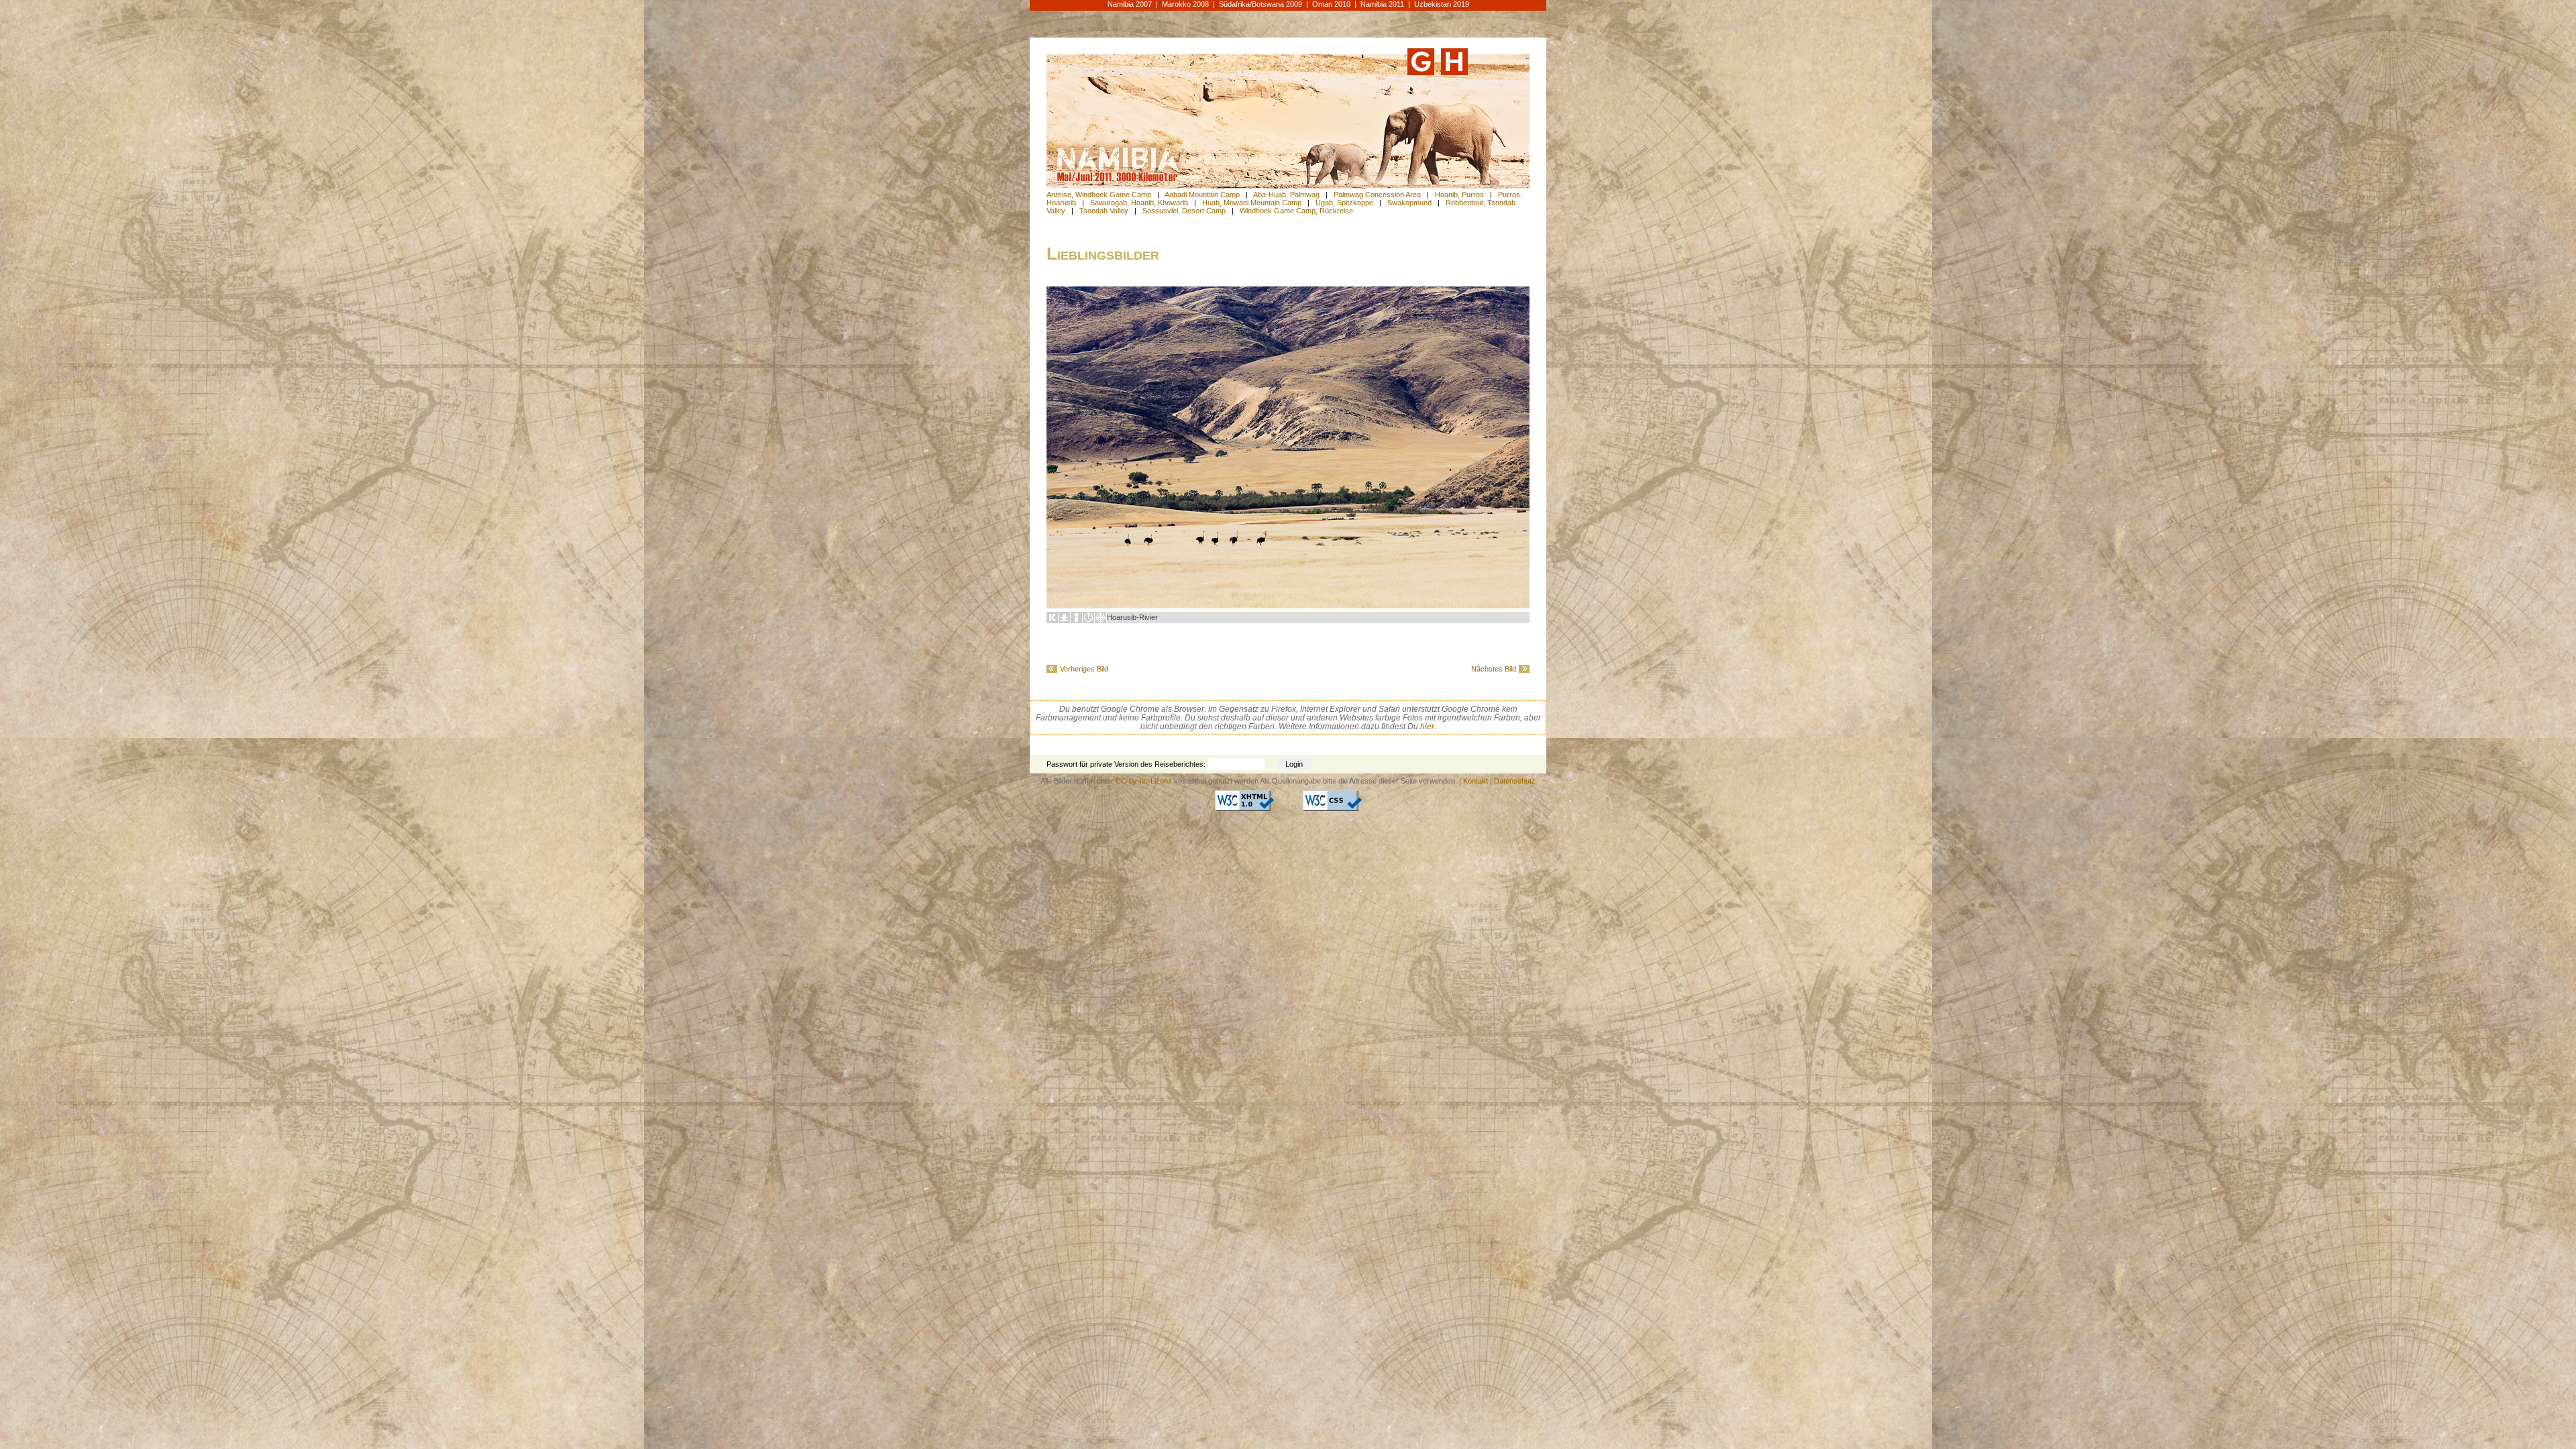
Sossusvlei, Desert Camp (1184, 211)
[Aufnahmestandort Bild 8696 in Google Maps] (1101, 621)
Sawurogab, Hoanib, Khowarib (1139, 203)
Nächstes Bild (1494, 669)
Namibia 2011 (1382, 4)
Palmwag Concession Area (1377, 195)
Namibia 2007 (1130, 4)
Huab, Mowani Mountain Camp (1252, 203)
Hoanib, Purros (1459, 195)
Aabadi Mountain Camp (1202, 195)
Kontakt (1475, 781)
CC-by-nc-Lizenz (1144, 781)
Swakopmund (1409, 203)
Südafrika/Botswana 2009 (1260, 4)
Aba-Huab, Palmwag (1286, 195)
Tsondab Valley (1104, 211)
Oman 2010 (1331, 4)
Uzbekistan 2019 (1442, 4)
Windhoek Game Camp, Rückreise (1296, 211)
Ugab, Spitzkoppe (1344, 203)
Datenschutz (1515, 781)
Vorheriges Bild (1084, 669)
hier (1427, 726)
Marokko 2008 (1185, 4)
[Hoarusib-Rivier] (1288, 606)
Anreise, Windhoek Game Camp (1099, 195)
